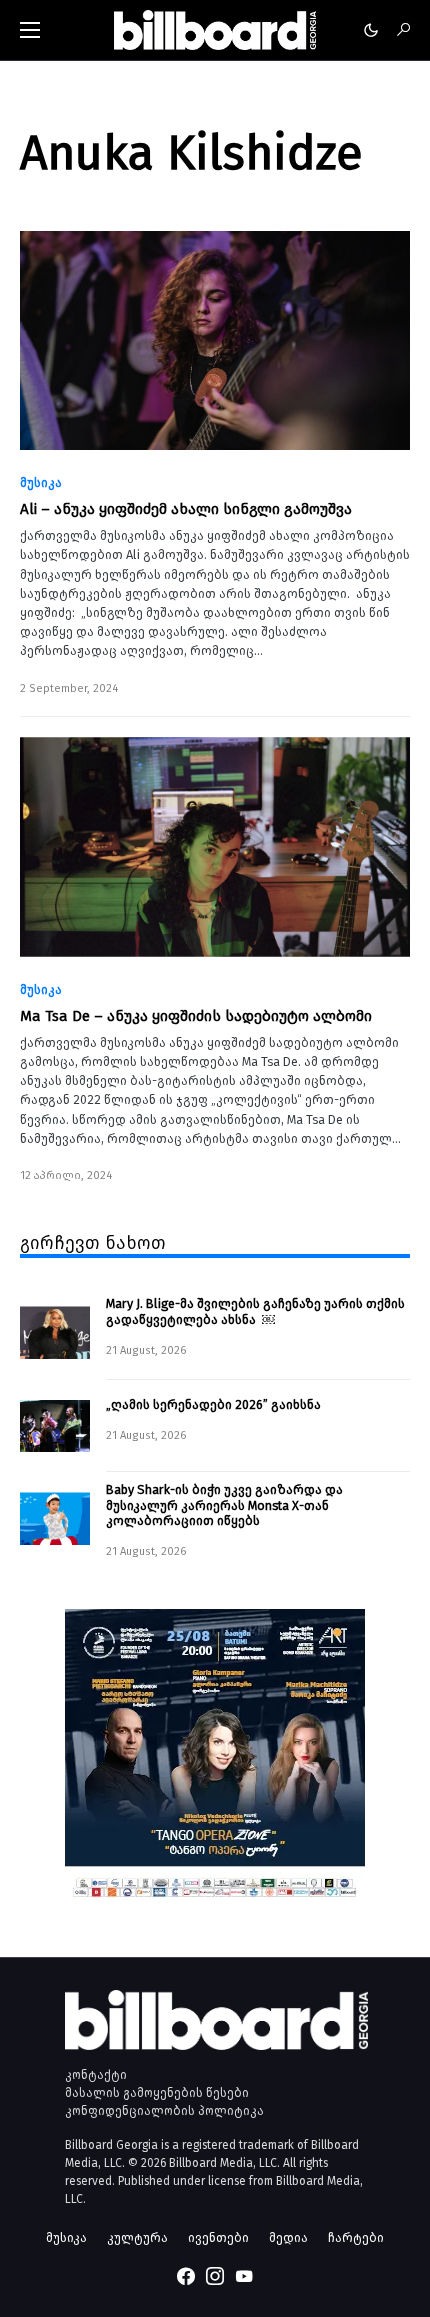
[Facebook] (186, 2276)
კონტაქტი (96, 2075)
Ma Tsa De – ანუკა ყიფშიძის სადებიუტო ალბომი (196, 1016)
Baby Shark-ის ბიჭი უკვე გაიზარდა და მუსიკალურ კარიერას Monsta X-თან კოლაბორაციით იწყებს (224, 1505)
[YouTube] (244, 2276)
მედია (288, 2237)
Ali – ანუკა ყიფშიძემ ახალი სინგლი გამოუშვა (186, 509)
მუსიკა (41, 483)
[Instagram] (215, 2276)
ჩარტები (356, 2237)
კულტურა (137, 2237)
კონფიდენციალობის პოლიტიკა (164, 2111)
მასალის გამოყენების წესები (157, 2093)
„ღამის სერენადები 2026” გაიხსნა (213, 1404)
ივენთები (218, 2237)
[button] (30, 30)
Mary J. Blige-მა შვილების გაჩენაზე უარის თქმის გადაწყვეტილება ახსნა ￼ (255, 1311)
